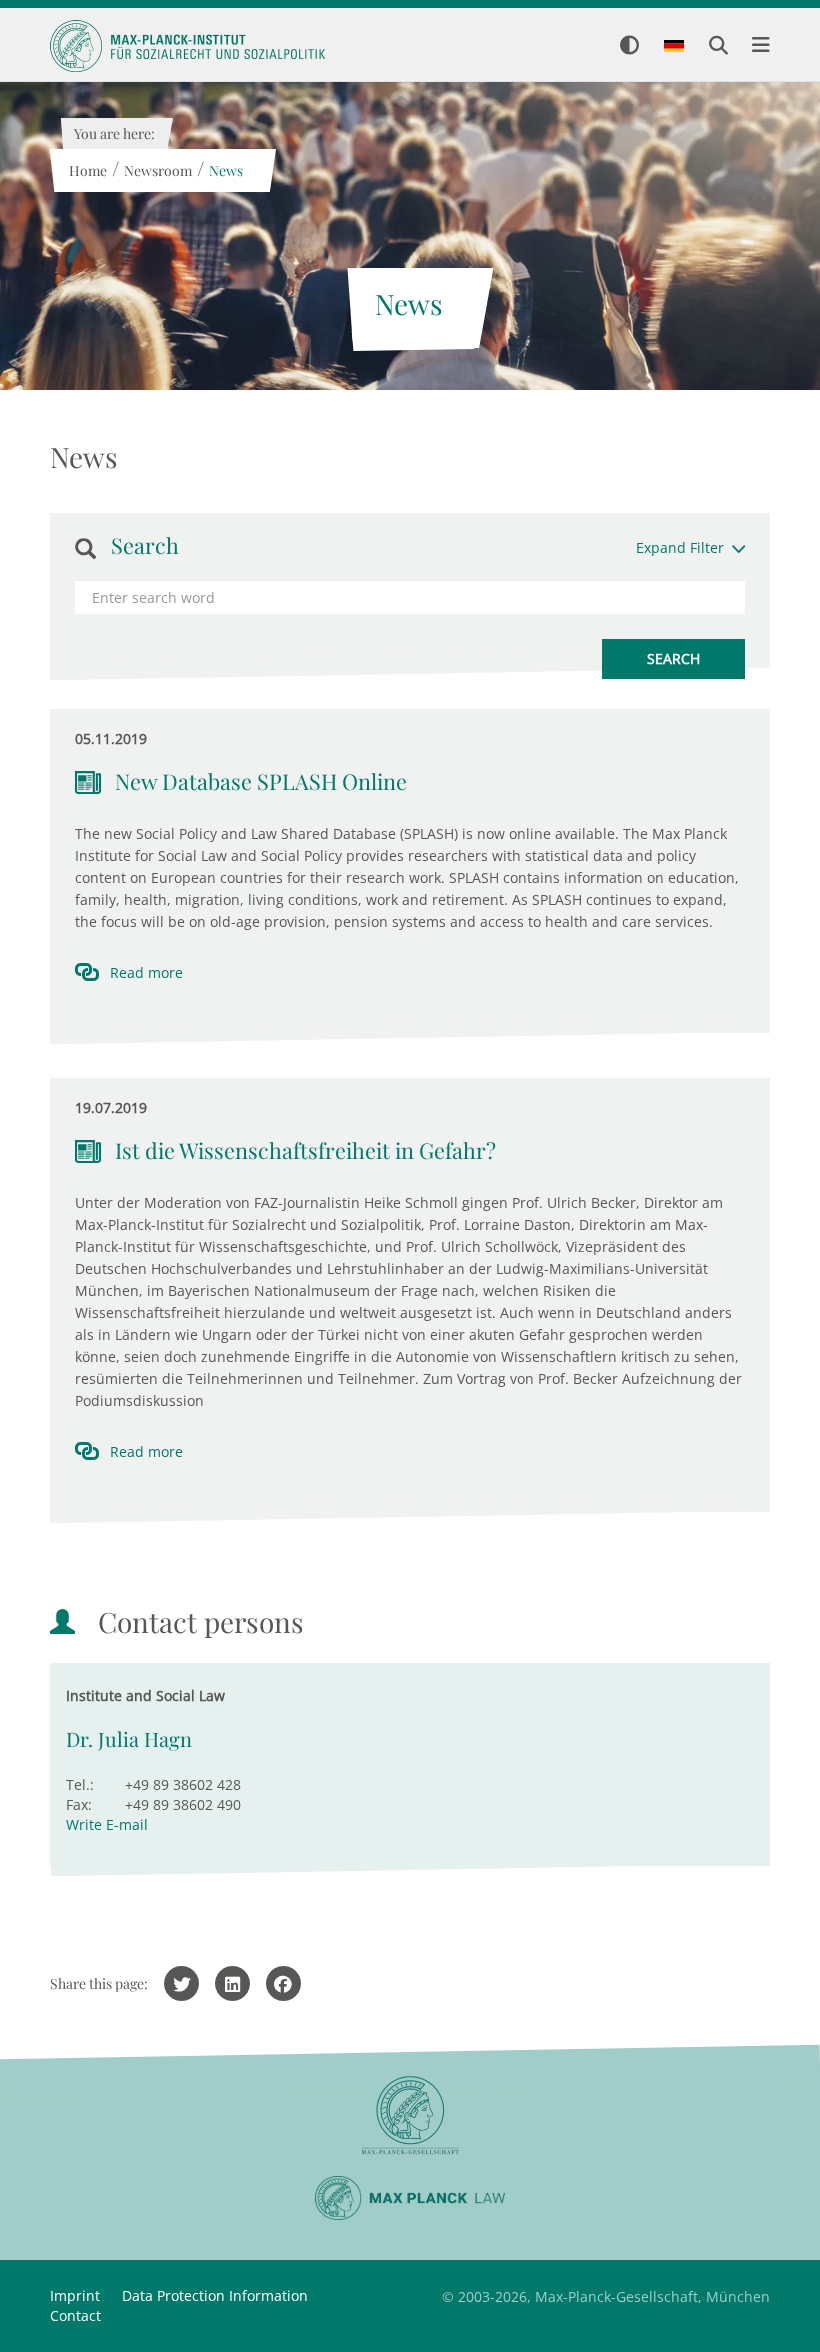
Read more (146, 972)
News (225, 170)
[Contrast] (629, 46)
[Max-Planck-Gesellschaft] (410, 2115)
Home (87, 170)
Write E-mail (107, 1824)
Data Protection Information (215, 2295)
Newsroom (157, 170)
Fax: (79, 1804)
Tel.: (80, 1784)
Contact (75, 2315)
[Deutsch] (674, 47)
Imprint (75, 2295)
